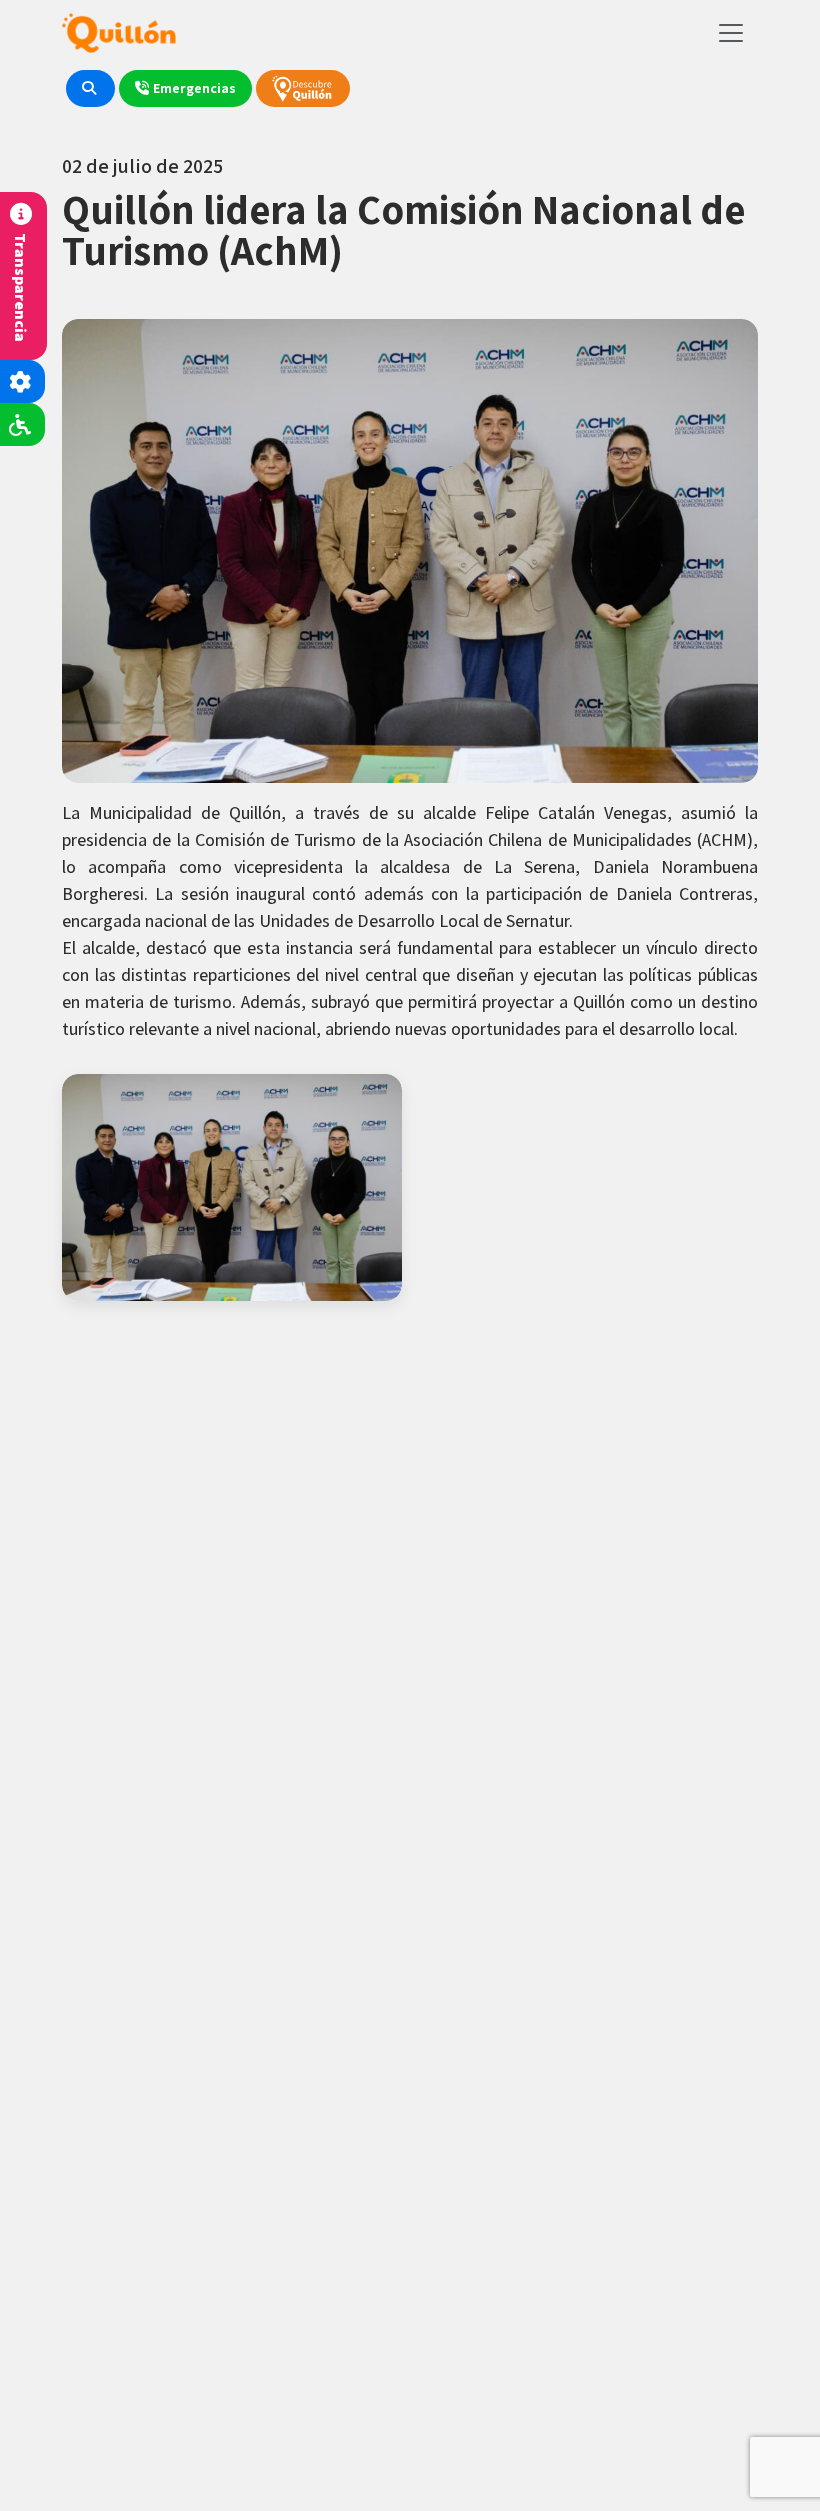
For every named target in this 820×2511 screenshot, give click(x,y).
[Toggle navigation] (731, 33)
